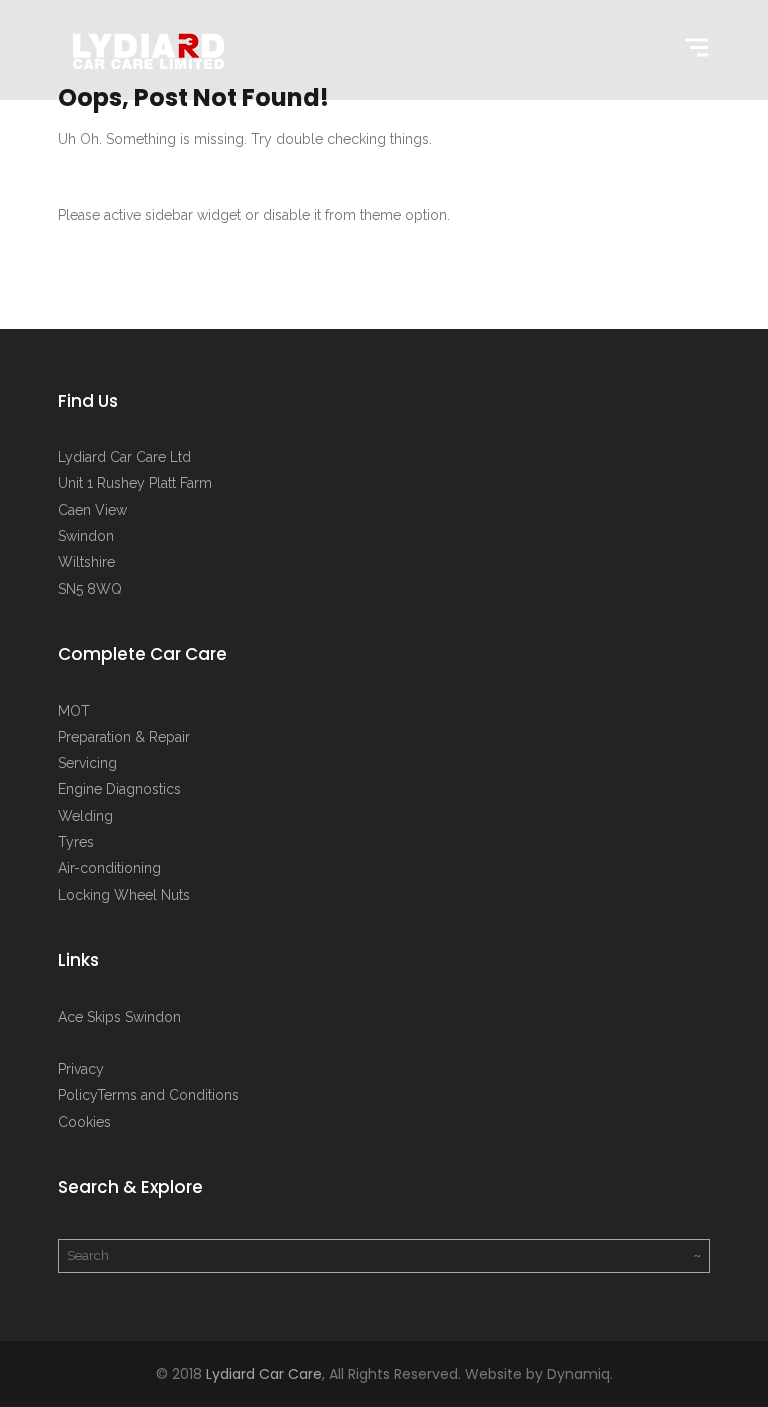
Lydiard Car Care (264, 1374)
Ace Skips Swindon (119, 1017)
